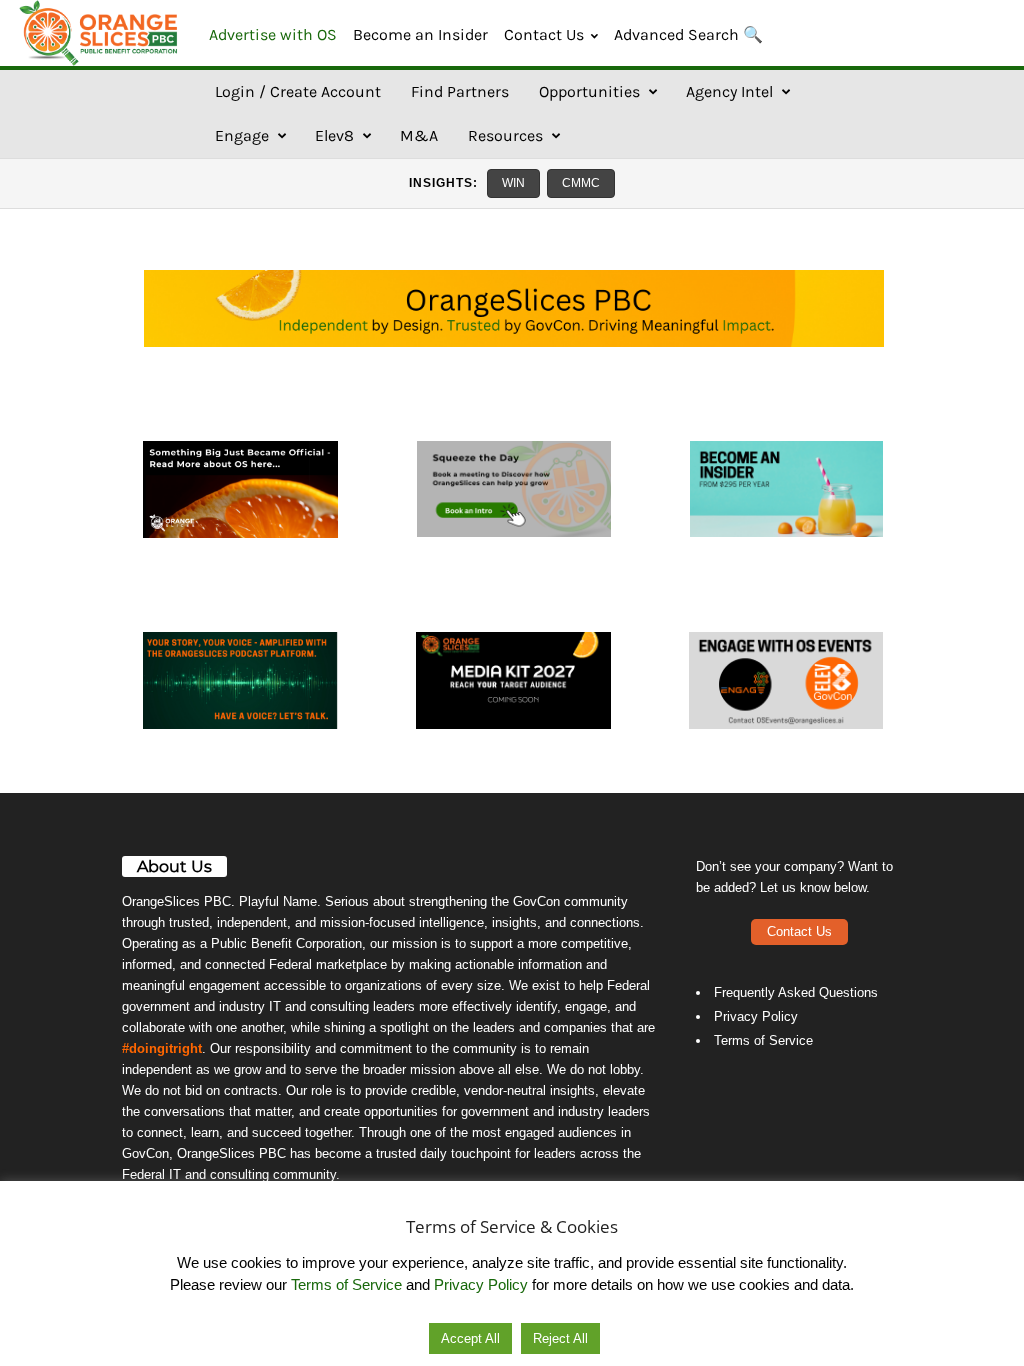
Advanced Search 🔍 (688, 34)
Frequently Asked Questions (796, 992)
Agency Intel (729, 91)
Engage (242, 135)
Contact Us (544, 34)
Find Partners (460, 91)
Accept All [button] (470, 1338)
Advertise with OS (273, 34)
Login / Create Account (298, 91)
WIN (513, 183)
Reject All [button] (560, 1338)
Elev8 (334, 135)
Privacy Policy (756, 1016)
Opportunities (589, 91)
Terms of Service (763, 1040)
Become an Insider (420, 34)
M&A (419, 135)
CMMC (581, 183)
